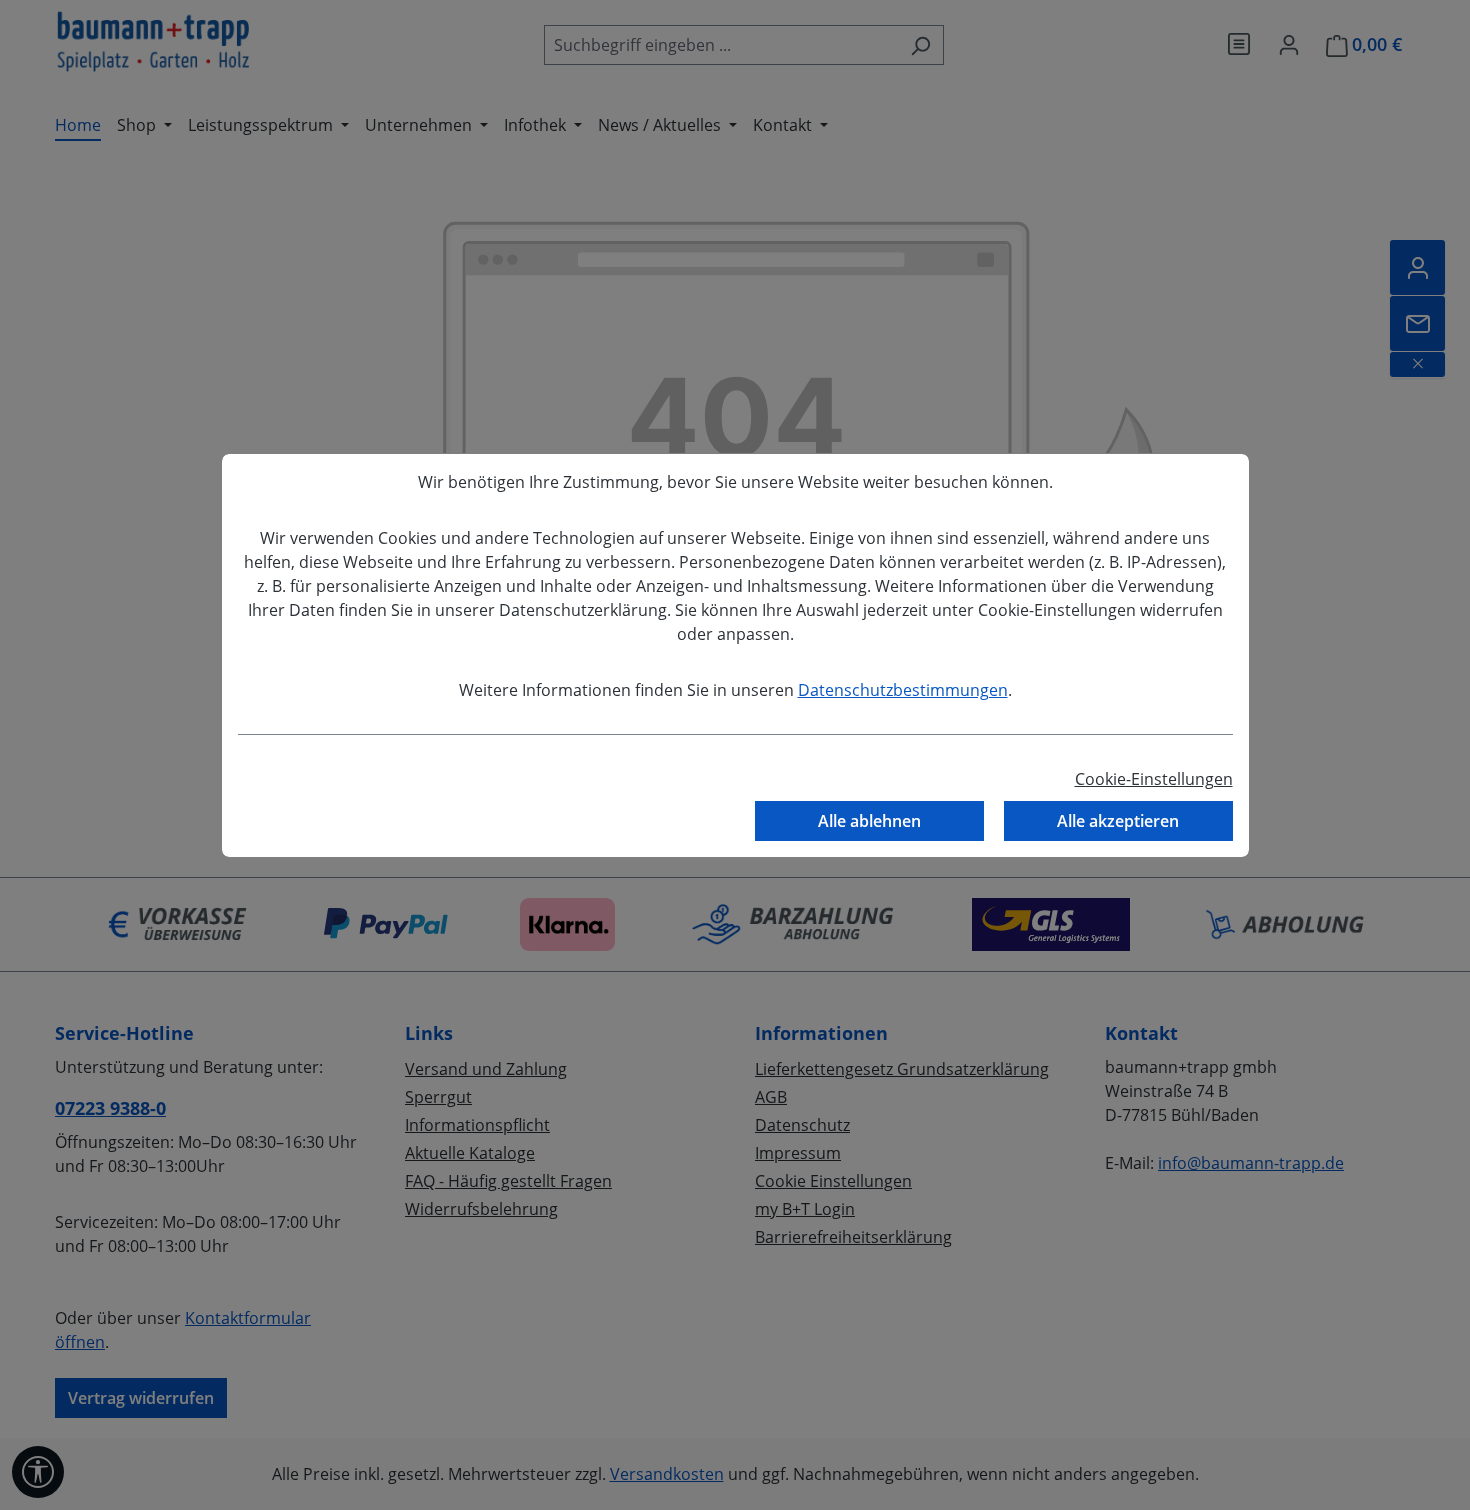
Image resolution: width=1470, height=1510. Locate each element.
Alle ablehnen (869, 821)
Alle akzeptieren (1118, 821)
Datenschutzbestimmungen (903, 690)
